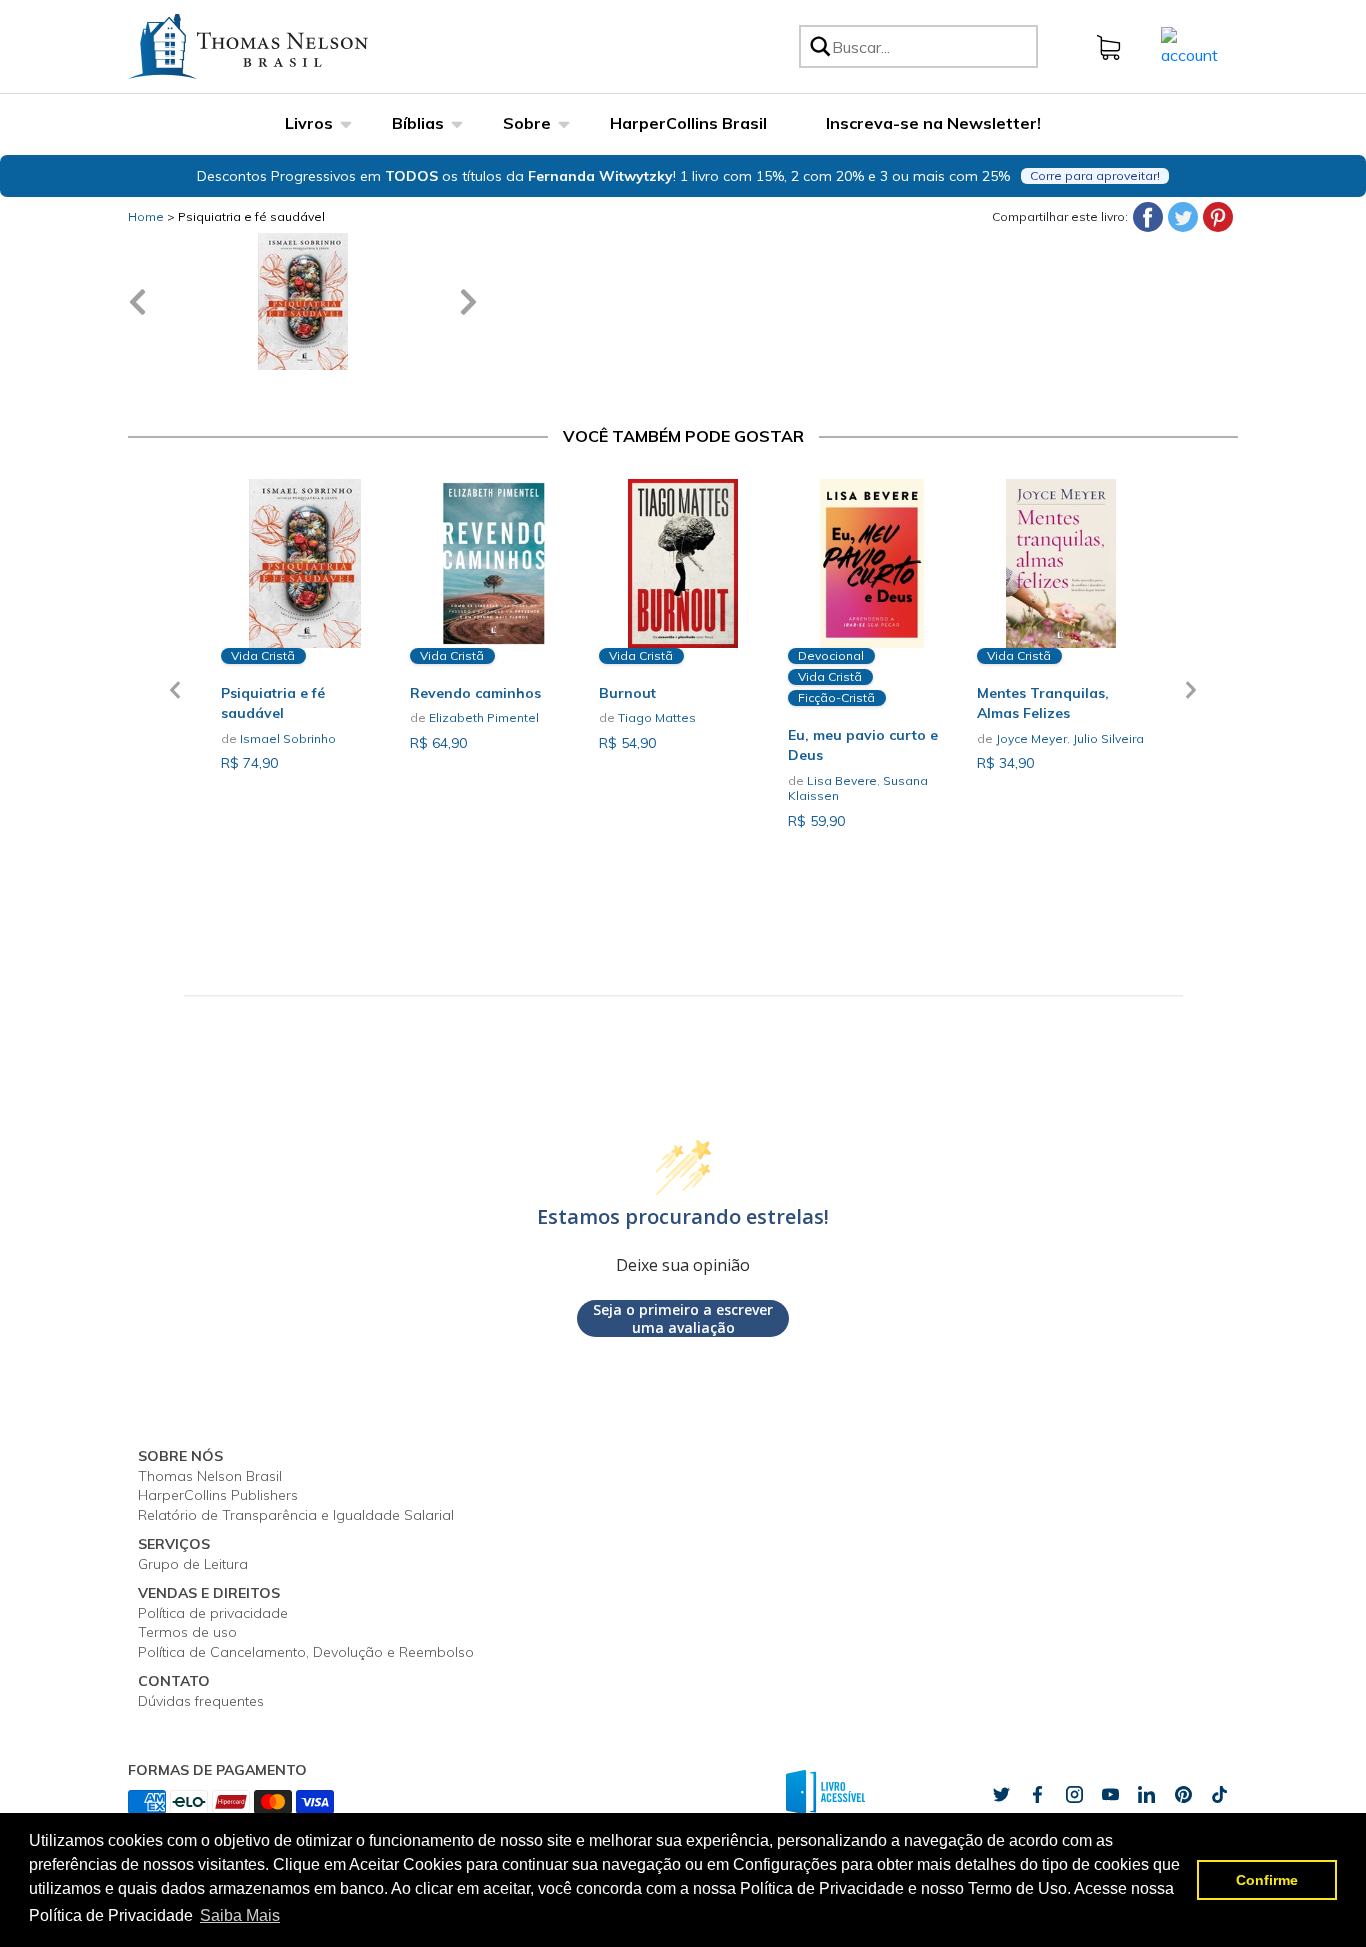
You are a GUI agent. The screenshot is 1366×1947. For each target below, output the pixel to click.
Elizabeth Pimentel (484, 717)
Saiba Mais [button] (240, 1915)
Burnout (627, 693)
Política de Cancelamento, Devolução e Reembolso (306, 1652)
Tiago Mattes (657, 717)
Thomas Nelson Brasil (210, 1476)
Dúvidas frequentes (201, 1701)
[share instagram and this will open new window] (1074, 1794)
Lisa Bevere (842, 780)
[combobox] (931, 46)
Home (146, 216)
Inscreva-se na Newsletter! (933, 123)
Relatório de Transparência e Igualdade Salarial (296, 1515)
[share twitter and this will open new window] (1001, 1794)
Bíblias (418, 123)
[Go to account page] (1189, 45)
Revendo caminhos (475, 693)
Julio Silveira (1108, 738)
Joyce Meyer (1031, 738)
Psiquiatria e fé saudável (251, 216)
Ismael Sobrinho (288, 738)
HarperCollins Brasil (688, 123)
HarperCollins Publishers (218, 1495)
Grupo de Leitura (193, 1564)
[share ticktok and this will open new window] (1183, 1794)
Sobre (527, 123)
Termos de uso (187, 1632)
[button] (175, 702)
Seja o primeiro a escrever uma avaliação (683, 1318)
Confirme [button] (1267, 1880)
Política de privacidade (213, 1613)
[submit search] (819, 46)
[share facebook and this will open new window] (1037, 1794)
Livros (309, 123)
